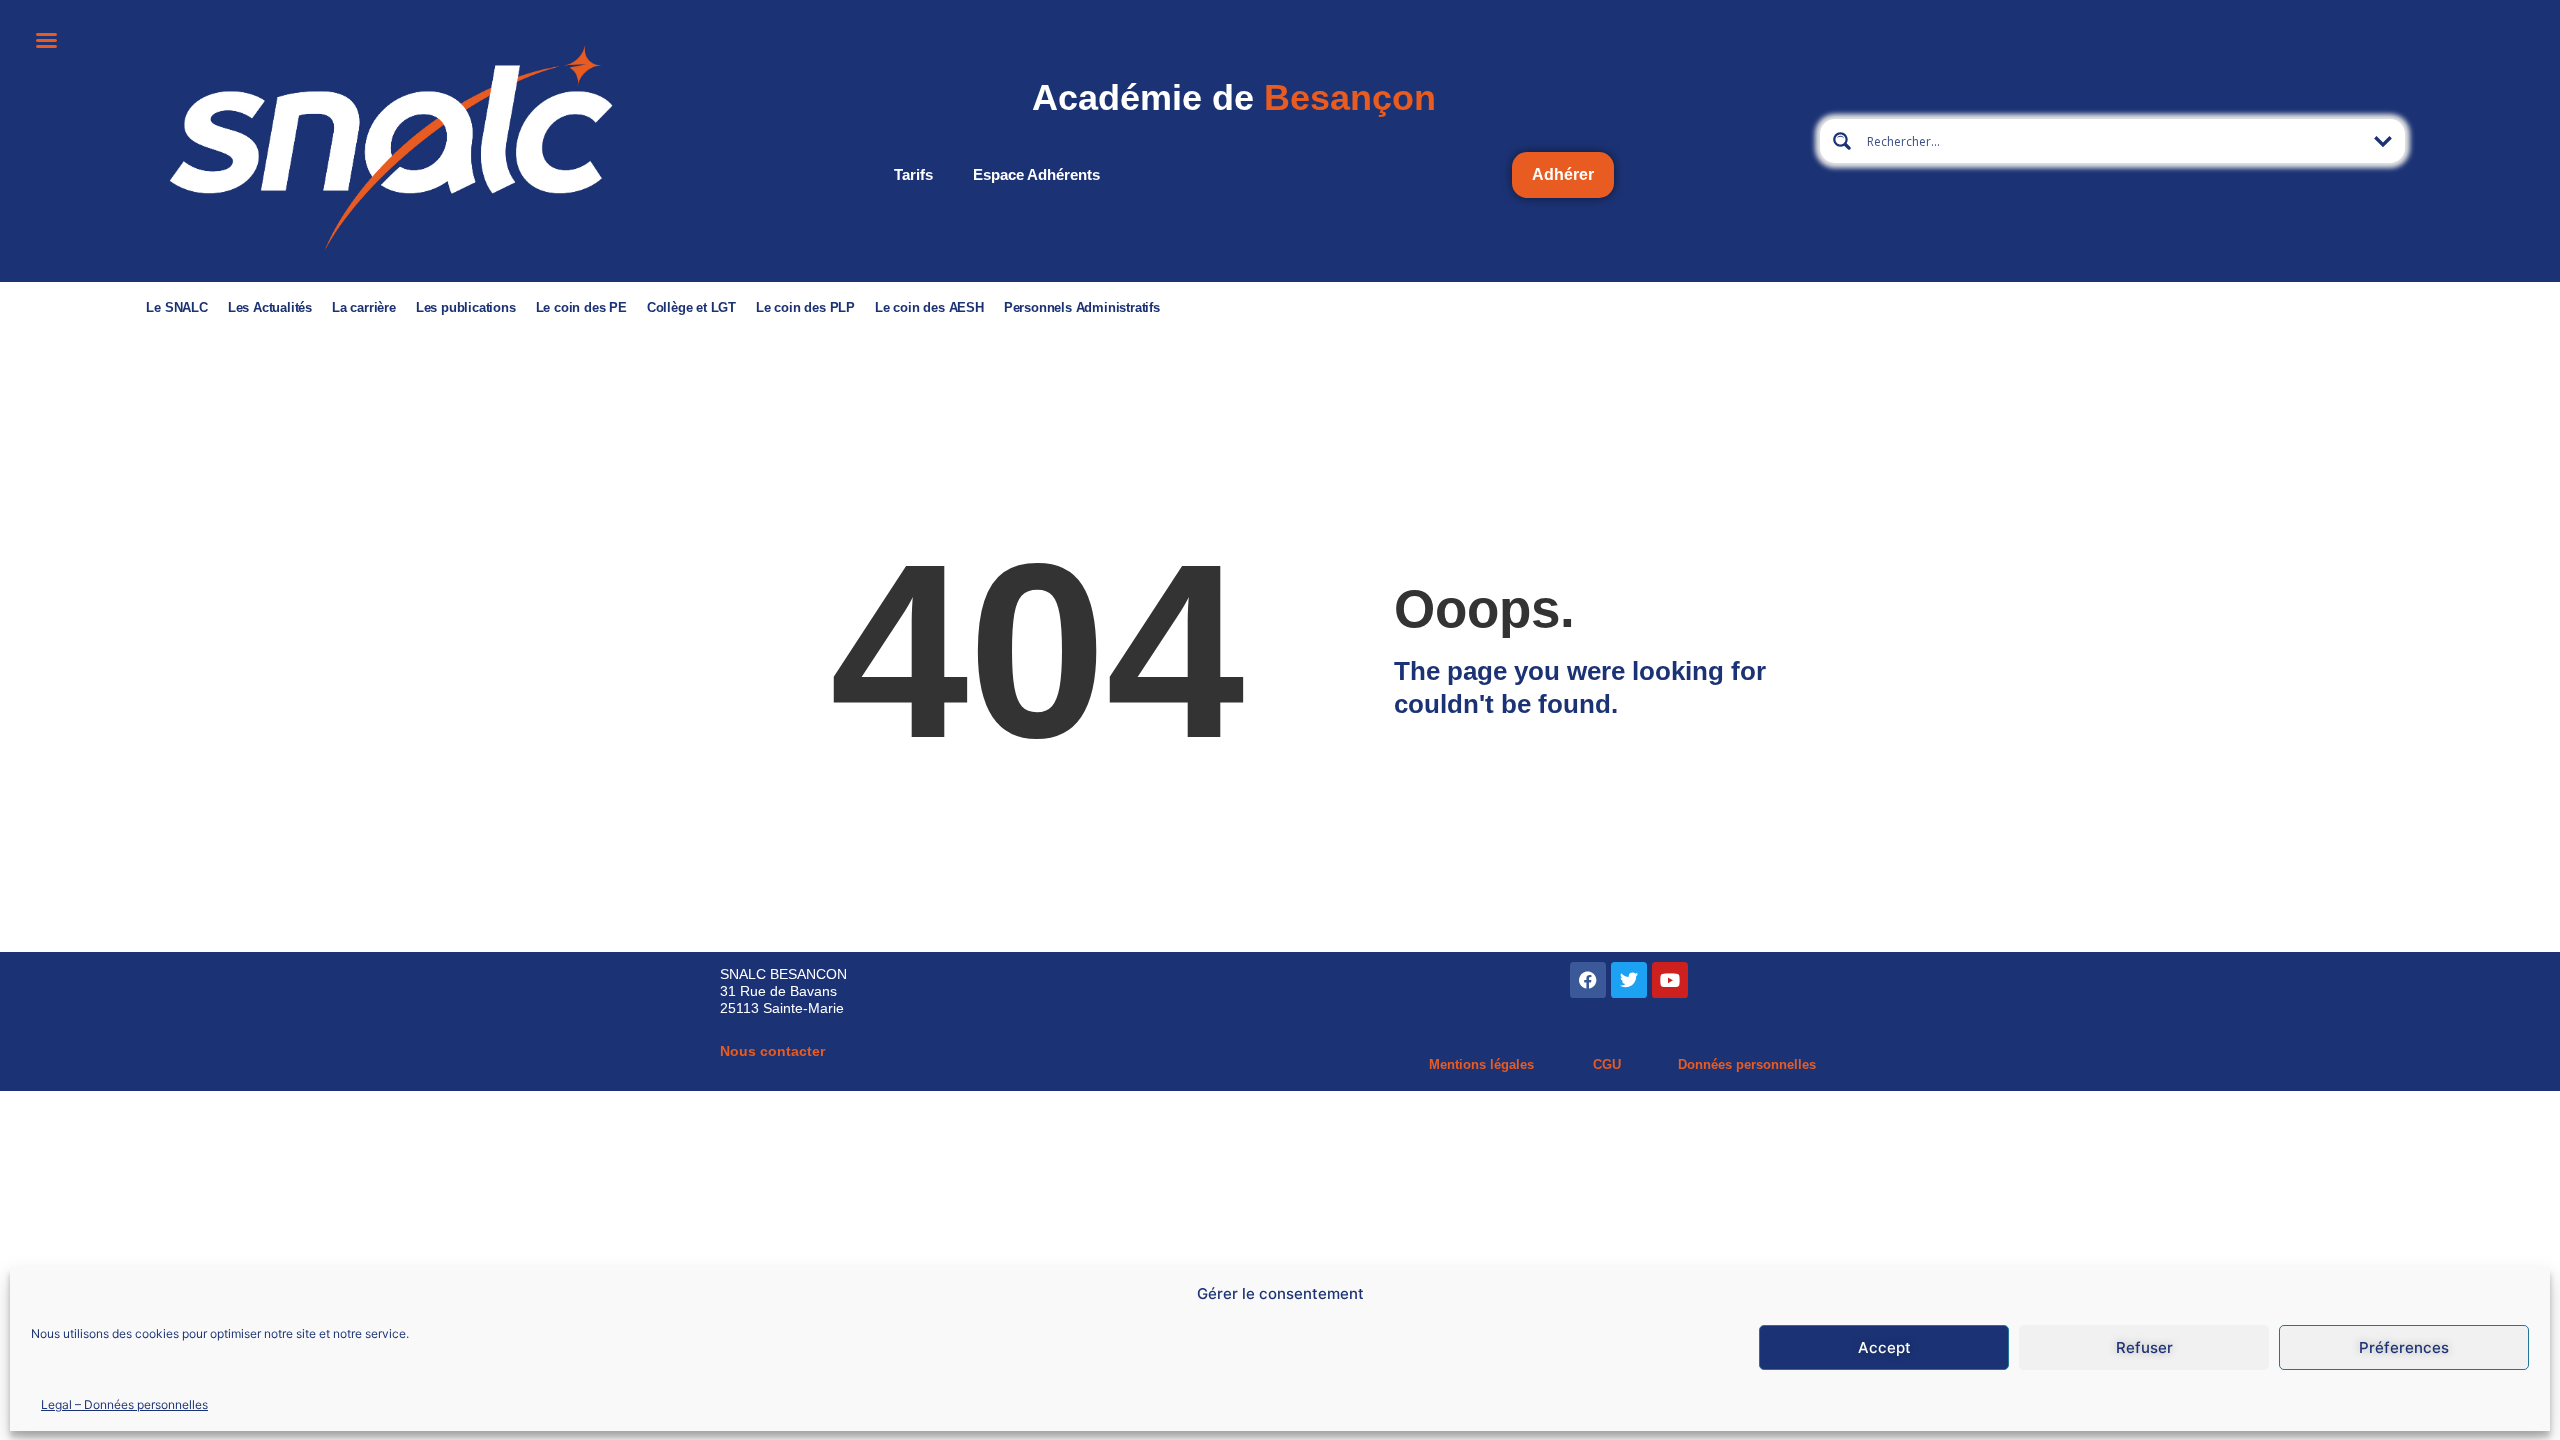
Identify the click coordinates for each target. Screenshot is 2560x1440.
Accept (1884, 1347)
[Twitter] (1629, 980)
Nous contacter (772, 1051)
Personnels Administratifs (1082, 307)
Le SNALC (176, 307)
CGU (1607, 1064)
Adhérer (1563, 174)
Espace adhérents (1036, 174)
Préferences (2404, 1347)
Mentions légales (1481, 1064)
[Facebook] (1588, 980)
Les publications (466, 307)
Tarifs (913, 174)
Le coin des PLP (805, 307)
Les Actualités (270, 307)
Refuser (2144, 1347)
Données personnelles (1747, 1064)
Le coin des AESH (929, 307)
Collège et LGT (691, 307)
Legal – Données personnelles (124, 1403)
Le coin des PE (581, 307)
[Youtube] (1670, 980)
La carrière (364, 307)
